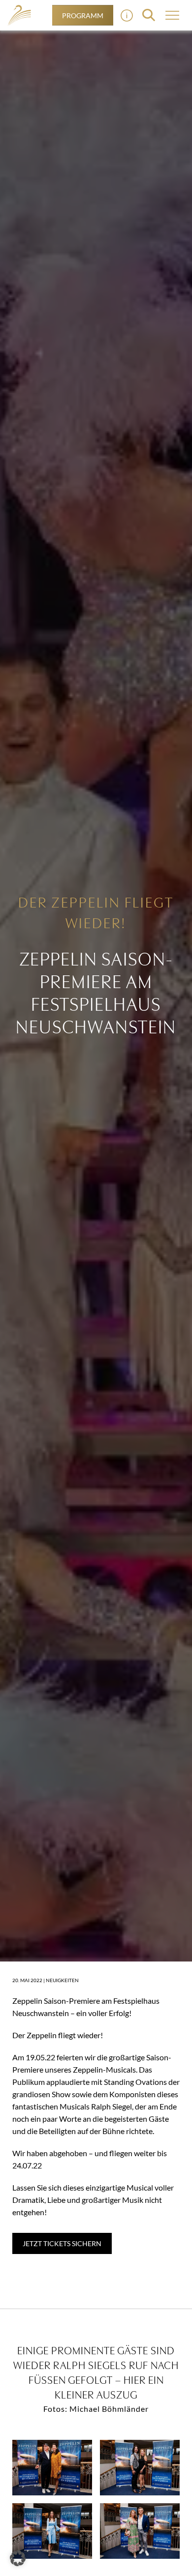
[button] (18, 2558)
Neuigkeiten (62, 1980)
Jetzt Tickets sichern (62, 2243)
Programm (83, 15)
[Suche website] (149, 15)
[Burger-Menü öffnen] (127, 15)
